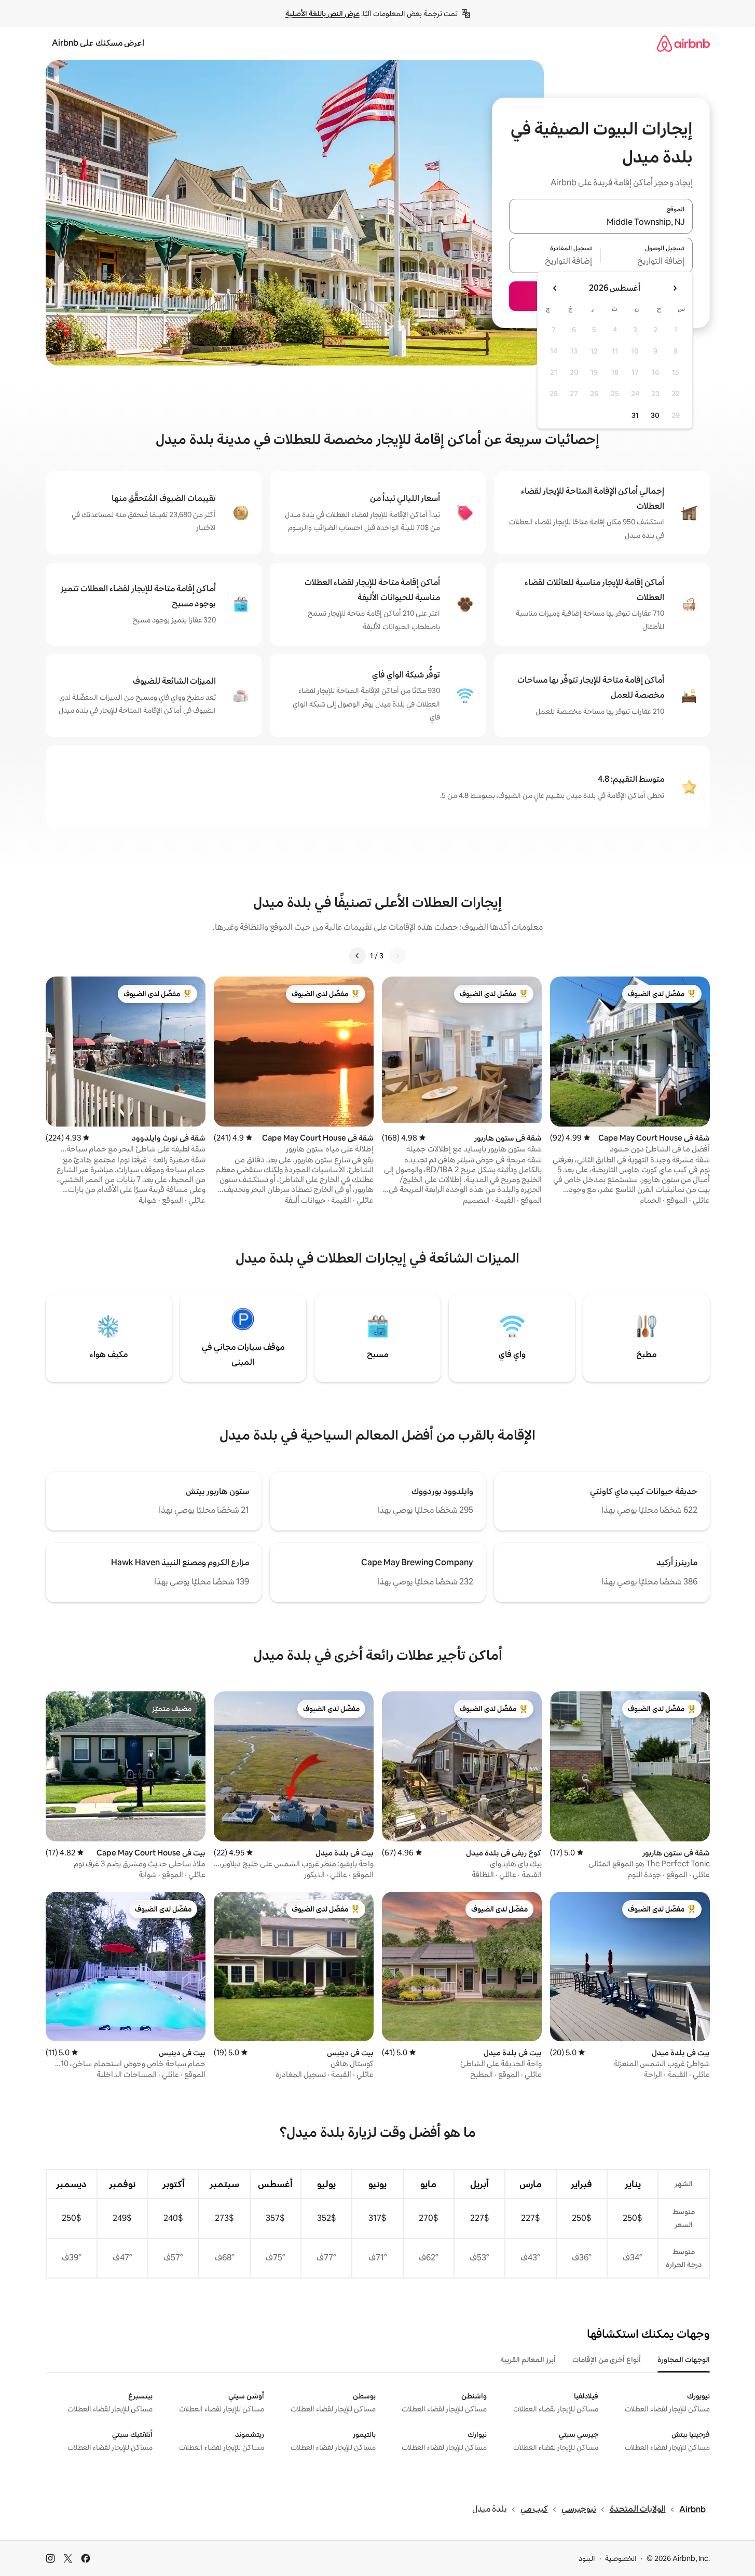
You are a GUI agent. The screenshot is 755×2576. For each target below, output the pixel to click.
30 (655, 415)
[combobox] (601, 222)
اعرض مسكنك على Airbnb (98, 43)
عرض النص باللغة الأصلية (322, 13)
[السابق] (397, 956)
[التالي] (358, 956)
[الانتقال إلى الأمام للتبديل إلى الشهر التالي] (555, 288)
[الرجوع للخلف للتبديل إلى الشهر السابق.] (675, 288)
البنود (587, 2558)
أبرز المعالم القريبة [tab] (528, 2360)
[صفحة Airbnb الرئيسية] (683, 43)
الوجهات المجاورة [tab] (684, 2360)
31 (635, 415)
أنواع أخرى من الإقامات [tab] (607, 2360)
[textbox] (647, 262)
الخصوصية (621, 2558)
